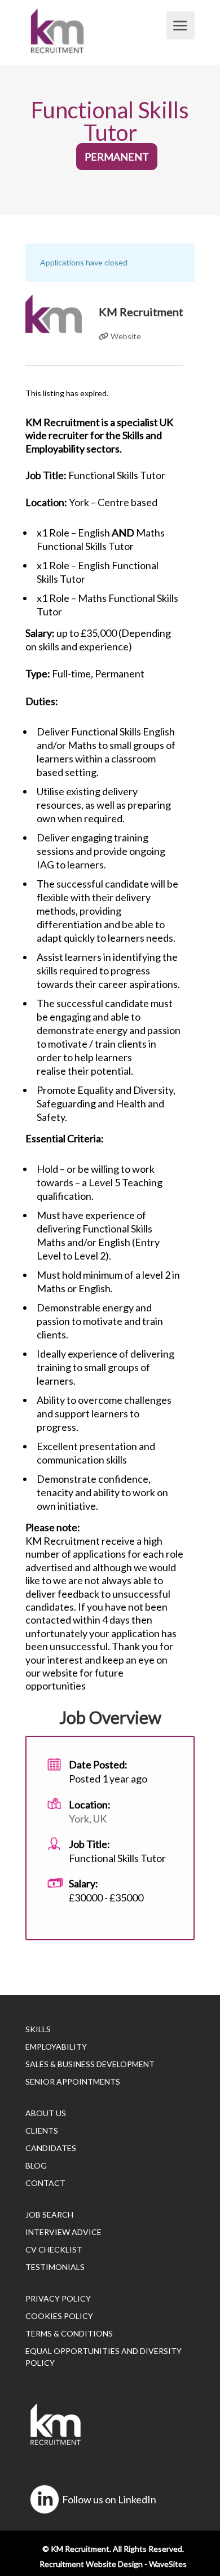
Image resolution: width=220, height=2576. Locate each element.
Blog (36, 2165)
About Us (46, 2113)
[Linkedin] (45, 2499)
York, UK (88, 1819)
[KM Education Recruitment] (94, 31)
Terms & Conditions (69, 2333)
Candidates (51, 2148)
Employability (56, 2047)
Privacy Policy (58, 2298)
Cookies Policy (59, 2316)
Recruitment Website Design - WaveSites (113, 2564)
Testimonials (55, 2267)
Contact (45, 2183)
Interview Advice (63, 2232)
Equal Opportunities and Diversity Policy (104, 2357)
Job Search (49, 2214)
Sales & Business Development (90, 2064)
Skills (38, 2029)
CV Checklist (54, 2249)
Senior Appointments (73, 2081)
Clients (42, 2131)
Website (125, 336)
